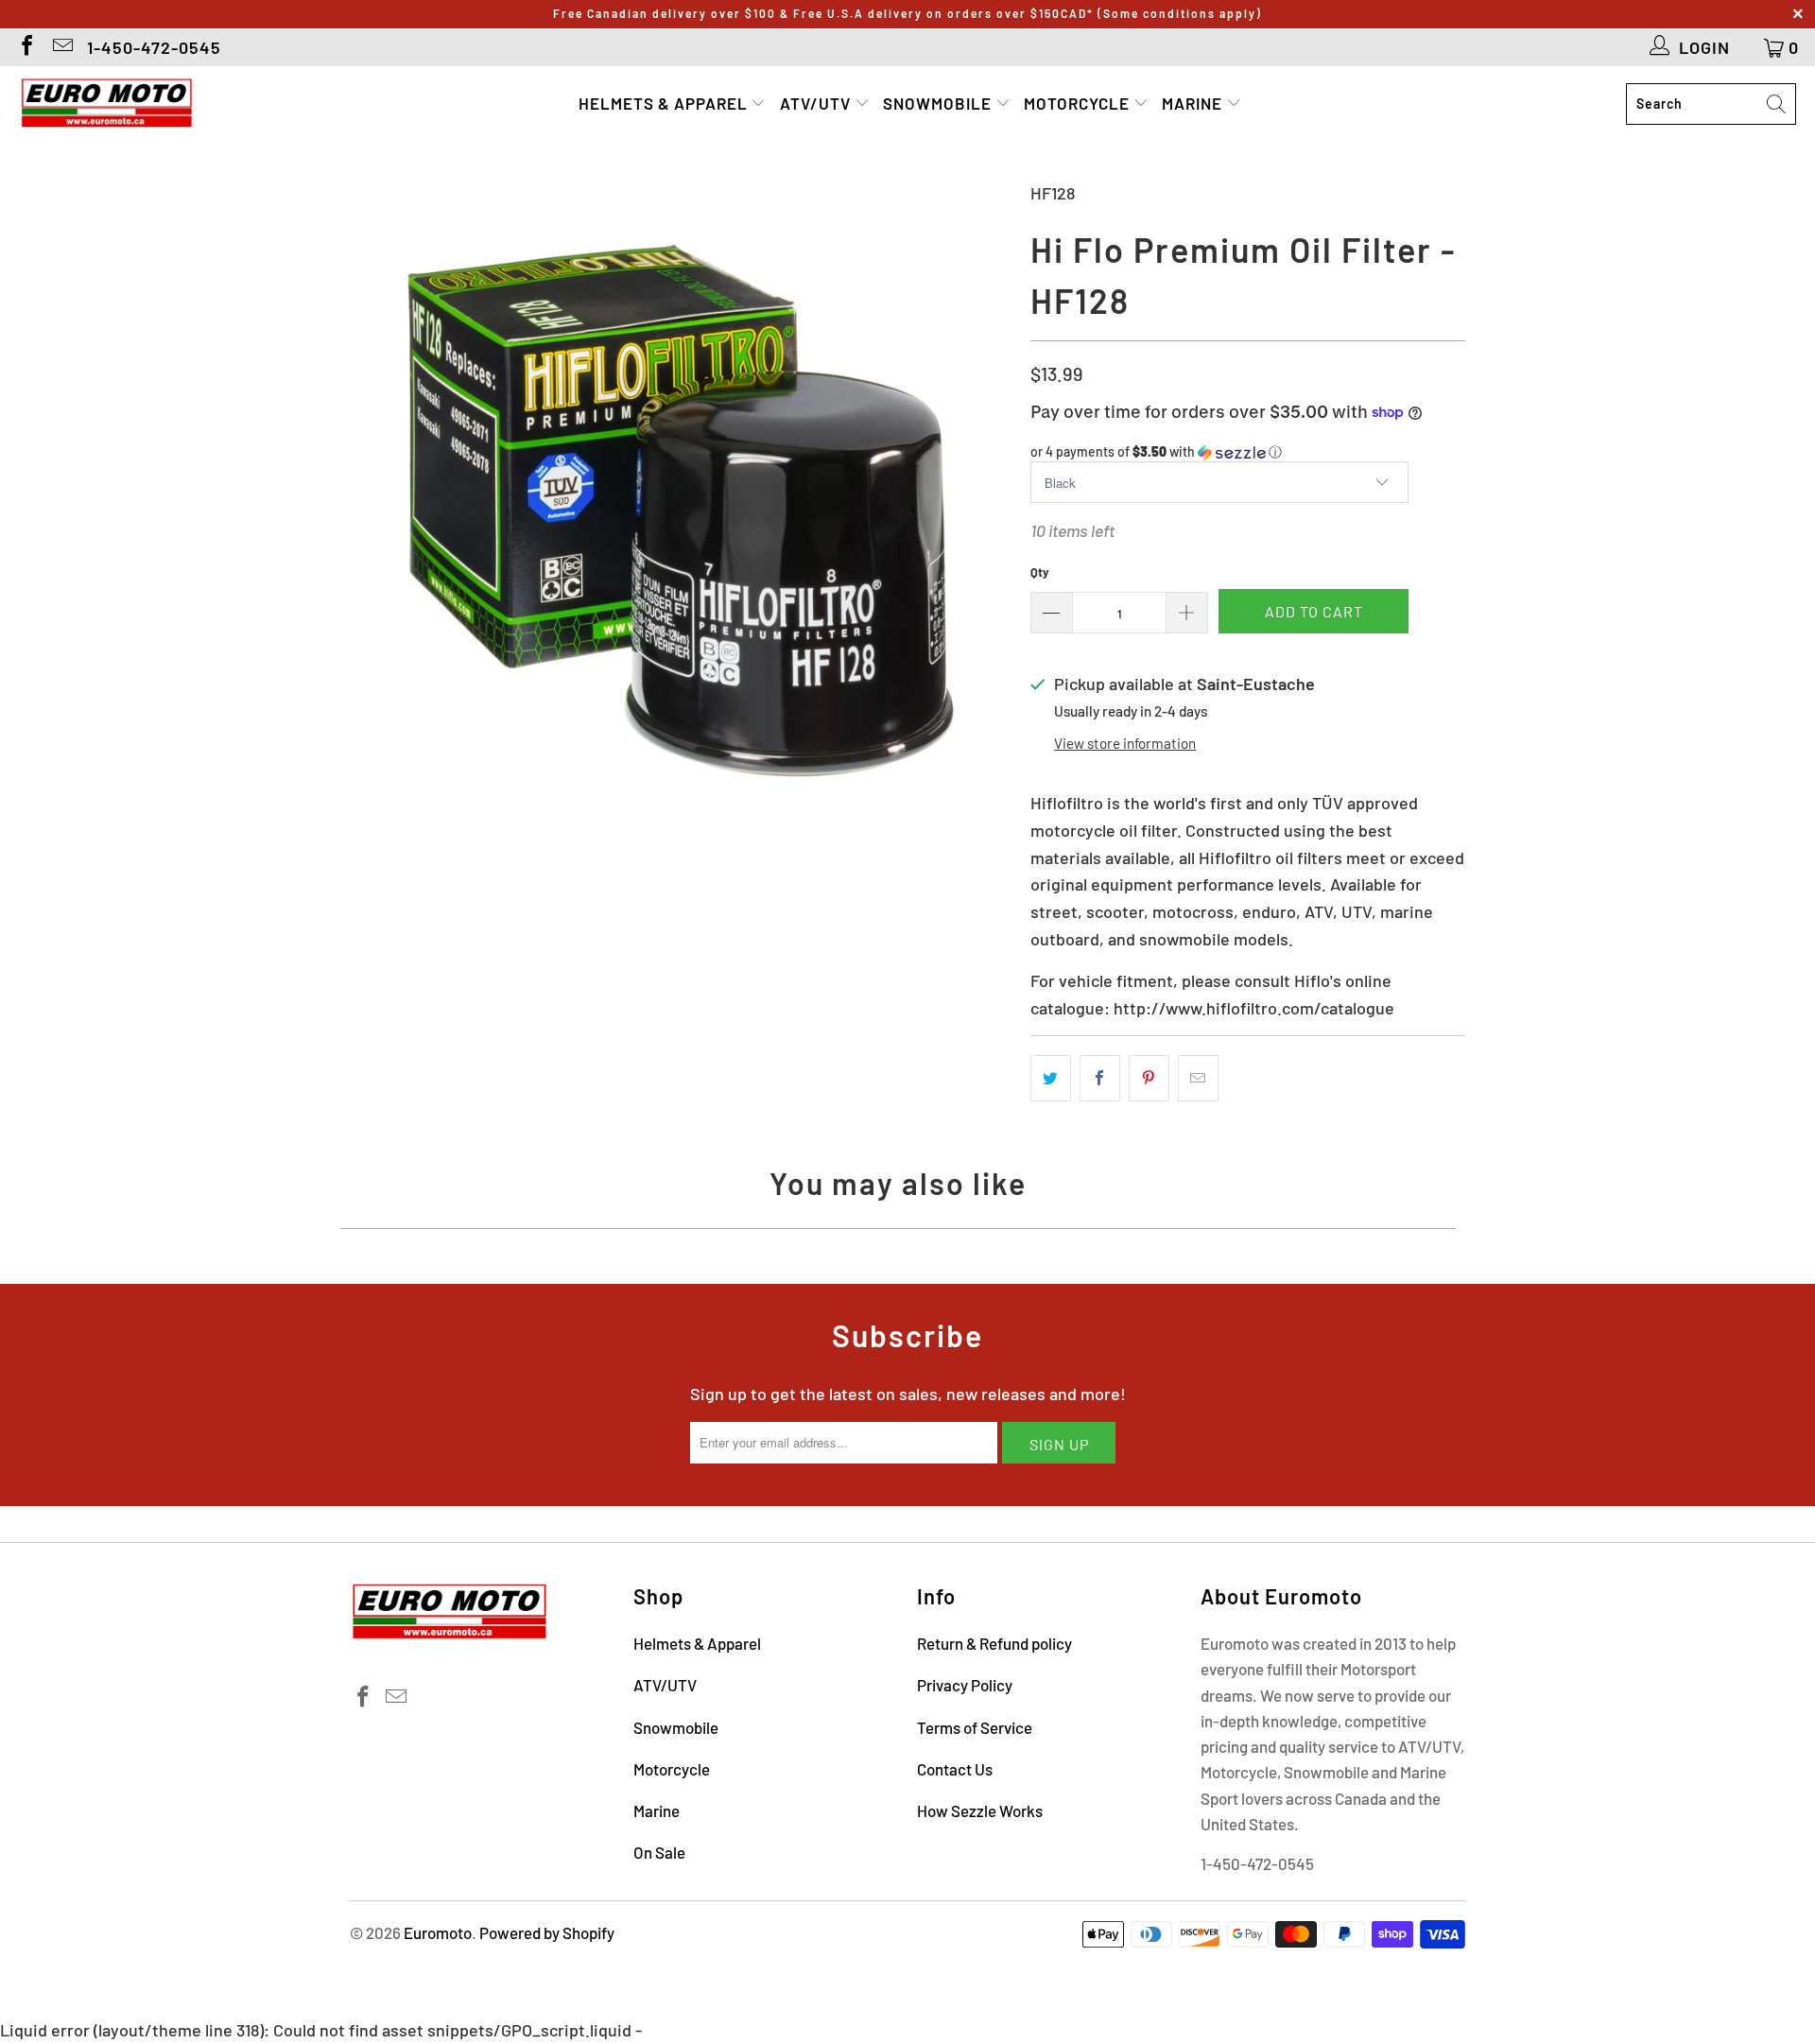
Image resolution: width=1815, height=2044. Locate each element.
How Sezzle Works (980, 1810)
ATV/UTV (817, 103)
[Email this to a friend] (1198, 1078)
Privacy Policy (965, 1685)
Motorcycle (1079, 103)
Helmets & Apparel (665, 103)
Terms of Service (975, 1727)
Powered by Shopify (547, 1932)
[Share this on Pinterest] (1149, 1078)
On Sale (659, 1852)
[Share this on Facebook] (1100, 1078)
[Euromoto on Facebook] (26, 47)
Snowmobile (939, 103)
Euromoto (438, 1932)
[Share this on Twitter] (1051, 1078)
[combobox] (1711, 104)
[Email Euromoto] (61, 47)
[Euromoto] (106, 104)
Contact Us (955, 1769)
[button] (1248, 452)
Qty (1040, 572)
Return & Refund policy (994, 1643)
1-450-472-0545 (154, 47)
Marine (1194, 103)
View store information (1125, 743)
